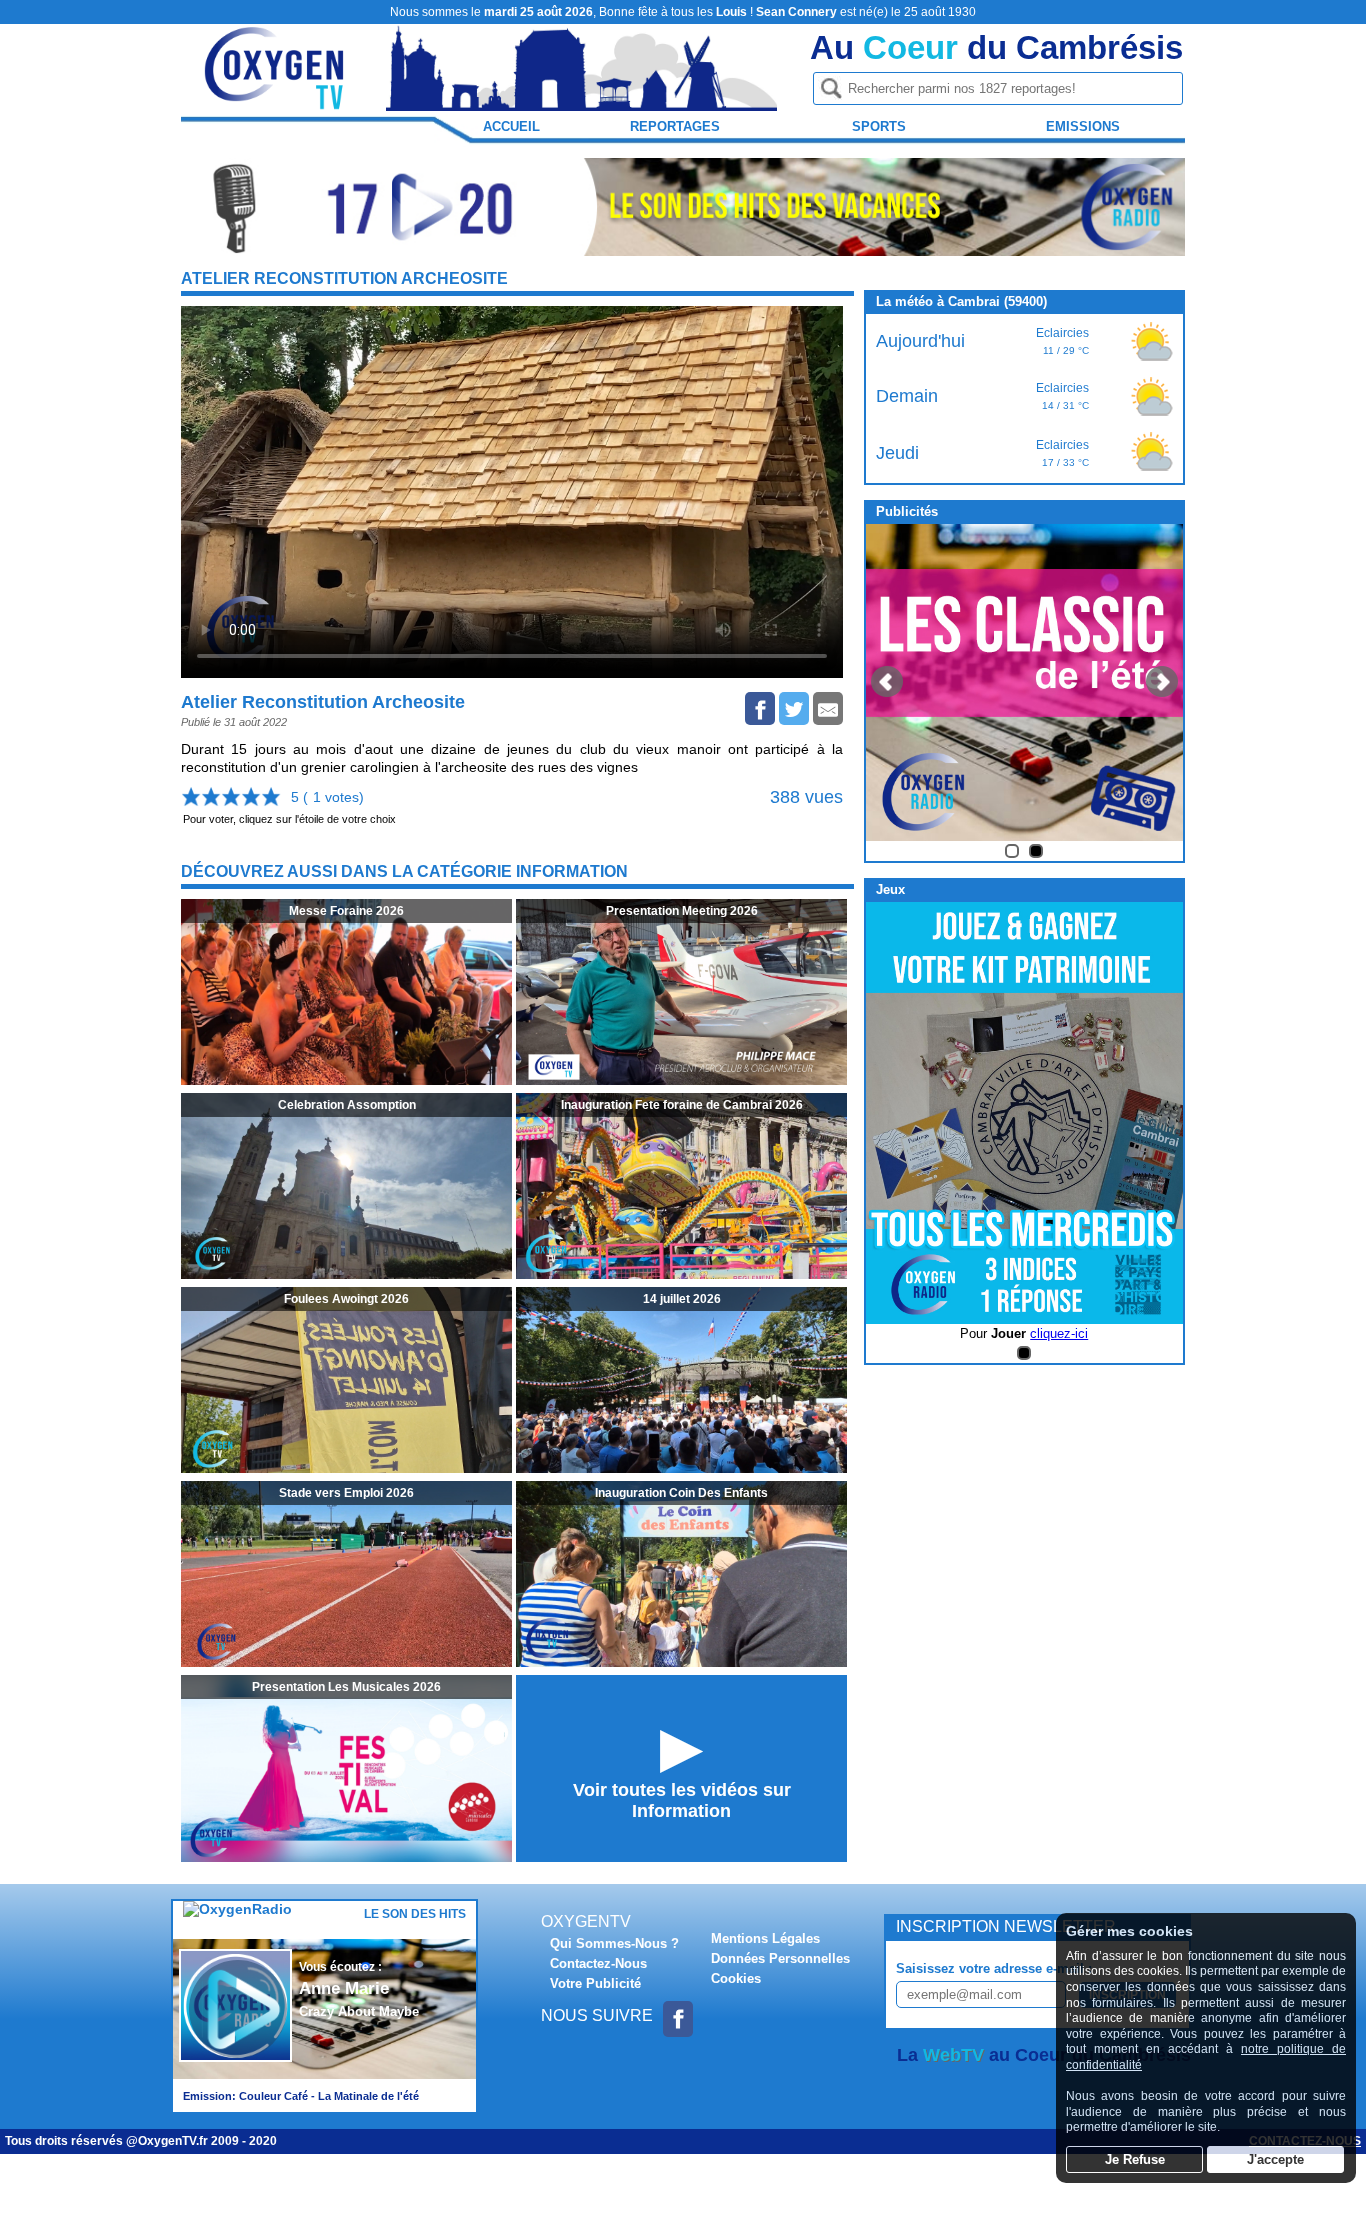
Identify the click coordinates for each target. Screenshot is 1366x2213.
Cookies (736, 1978)
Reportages (675, 126)
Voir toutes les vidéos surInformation (682, 1800)
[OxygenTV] (276, 101)
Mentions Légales (765, 1938)
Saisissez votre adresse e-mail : (994, 1968)
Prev (887, 682)
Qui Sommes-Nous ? (614, 1943)
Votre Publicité (595, 1983)
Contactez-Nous (598, 1963)
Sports (879, 126)
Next (1162, 682)
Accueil (511, 126)
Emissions (1083, 126)
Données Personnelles (780, 1958)
